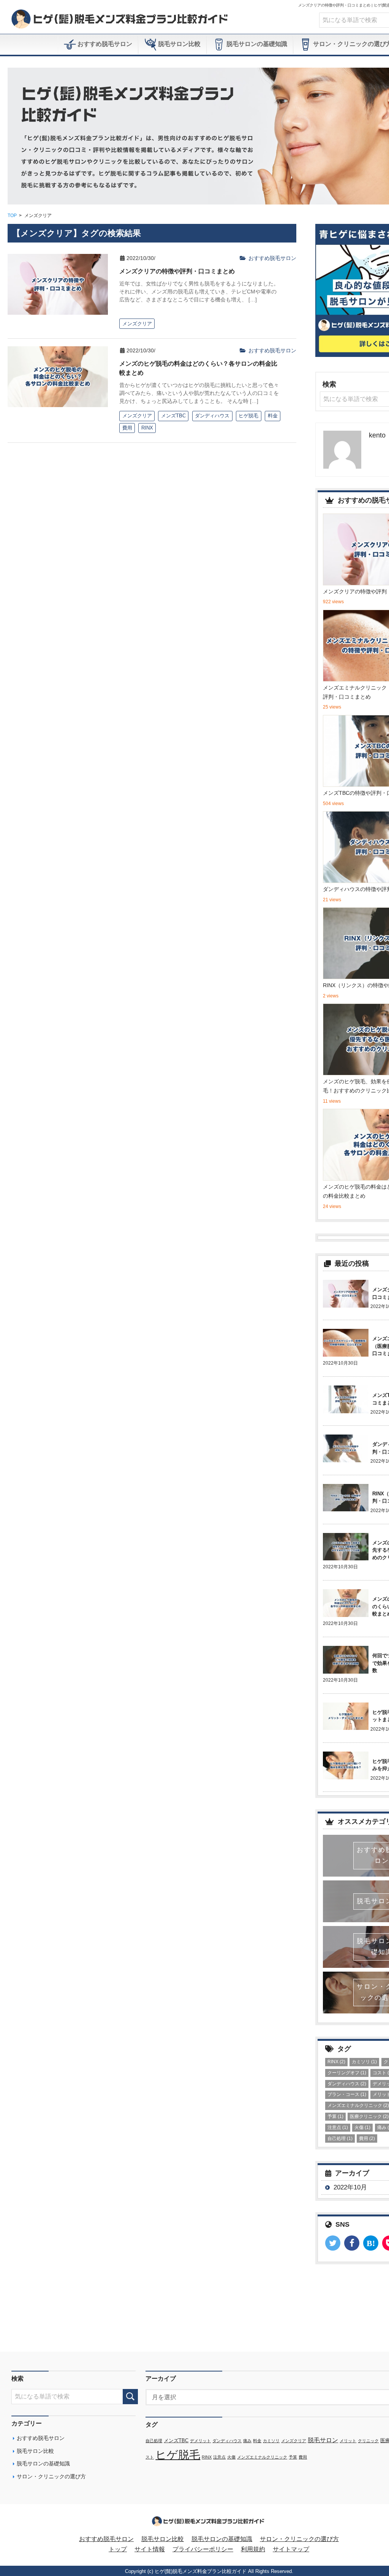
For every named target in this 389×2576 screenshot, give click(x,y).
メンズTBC (176, 2441)
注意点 (338, 2127)
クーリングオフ (347, 2073)
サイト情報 (150, 2549)
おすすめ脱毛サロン (104, 44)
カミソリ (364, 2062)
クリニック (368, 2441)
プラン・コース (347, 2094)
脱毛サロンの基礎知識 (256, 44)
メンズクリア (294, 2441)
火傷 (362, 2127)
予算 (335, 2116)
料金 (257, 2441)
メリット (348, 2441)
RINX (336, 2062)
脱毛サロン (323, 2440)
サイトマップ (291, 2549)
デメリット (200, 2441)
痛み (247, 2441)
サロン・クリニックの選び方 (51, 2476)
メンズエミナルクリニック (262, 2457)
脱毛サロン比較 (179, 44)
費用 (367, 2138)
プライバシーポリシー (203, 2549)
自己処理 (340, 2138)
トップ (118, 2549)
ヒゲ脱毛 (178, 2455)
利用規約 (253, 2549)
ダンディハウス (347, 2084)
